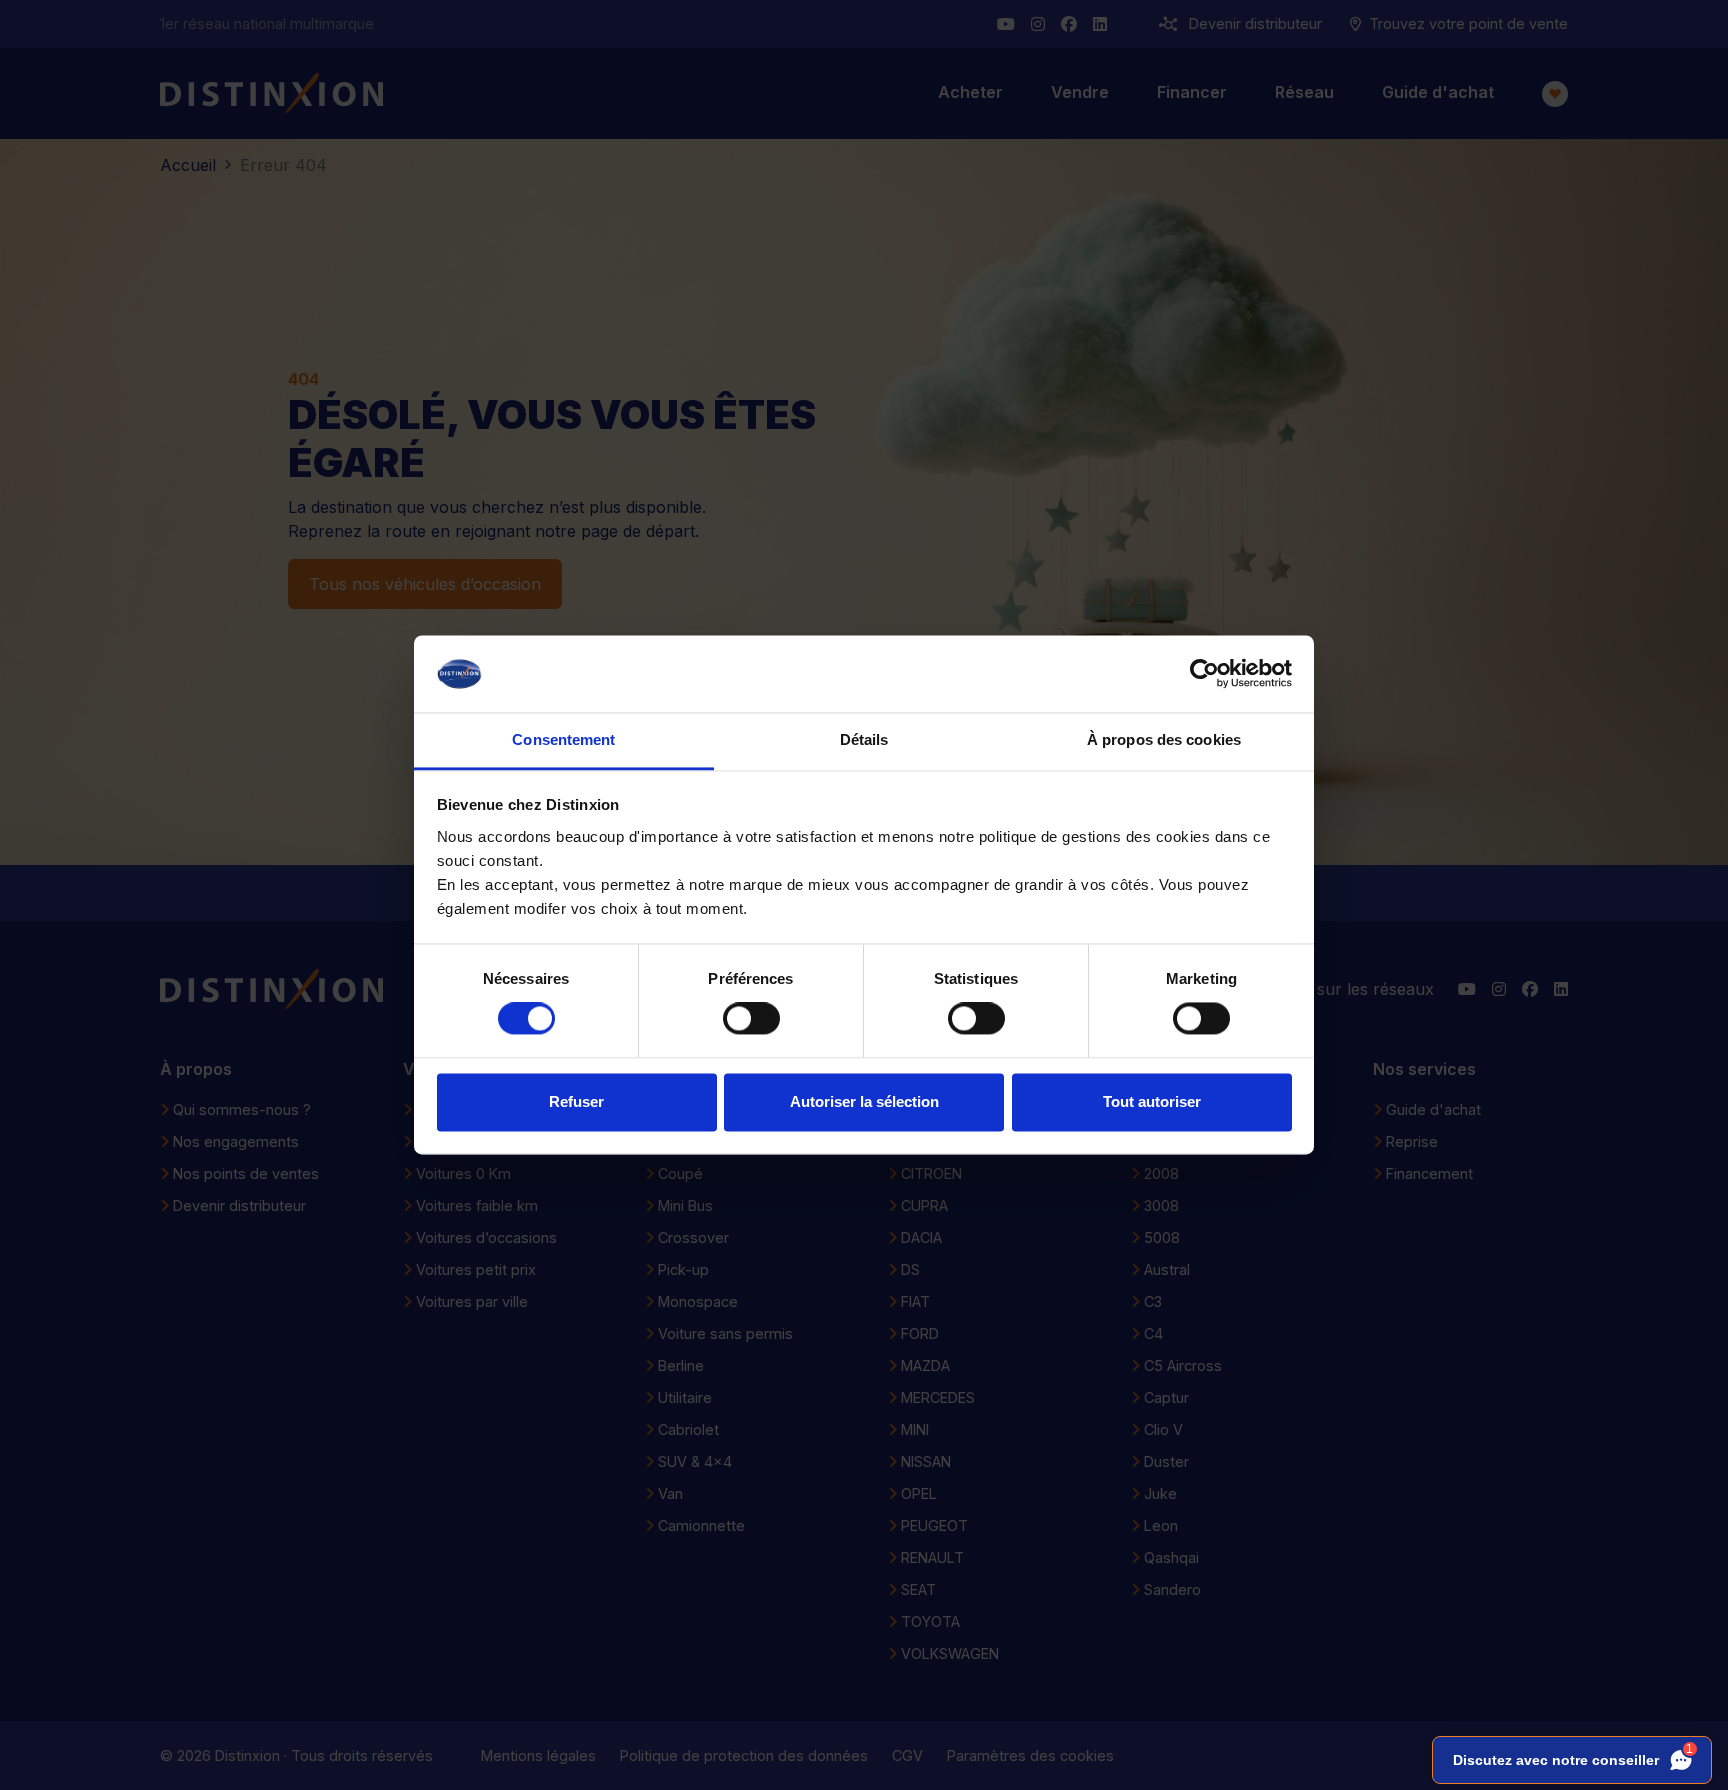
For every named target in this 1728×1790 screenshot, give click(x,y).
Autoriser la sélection (864, 1101)
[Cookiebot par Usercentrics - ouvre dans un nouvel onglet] (1204, 674)
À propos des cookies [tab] (1164, 739)
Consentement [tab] (563, 739)
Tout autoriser (1152, 1101)
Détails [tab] (864, 739)
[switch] (751, 1019)
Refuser (576, 1101)
